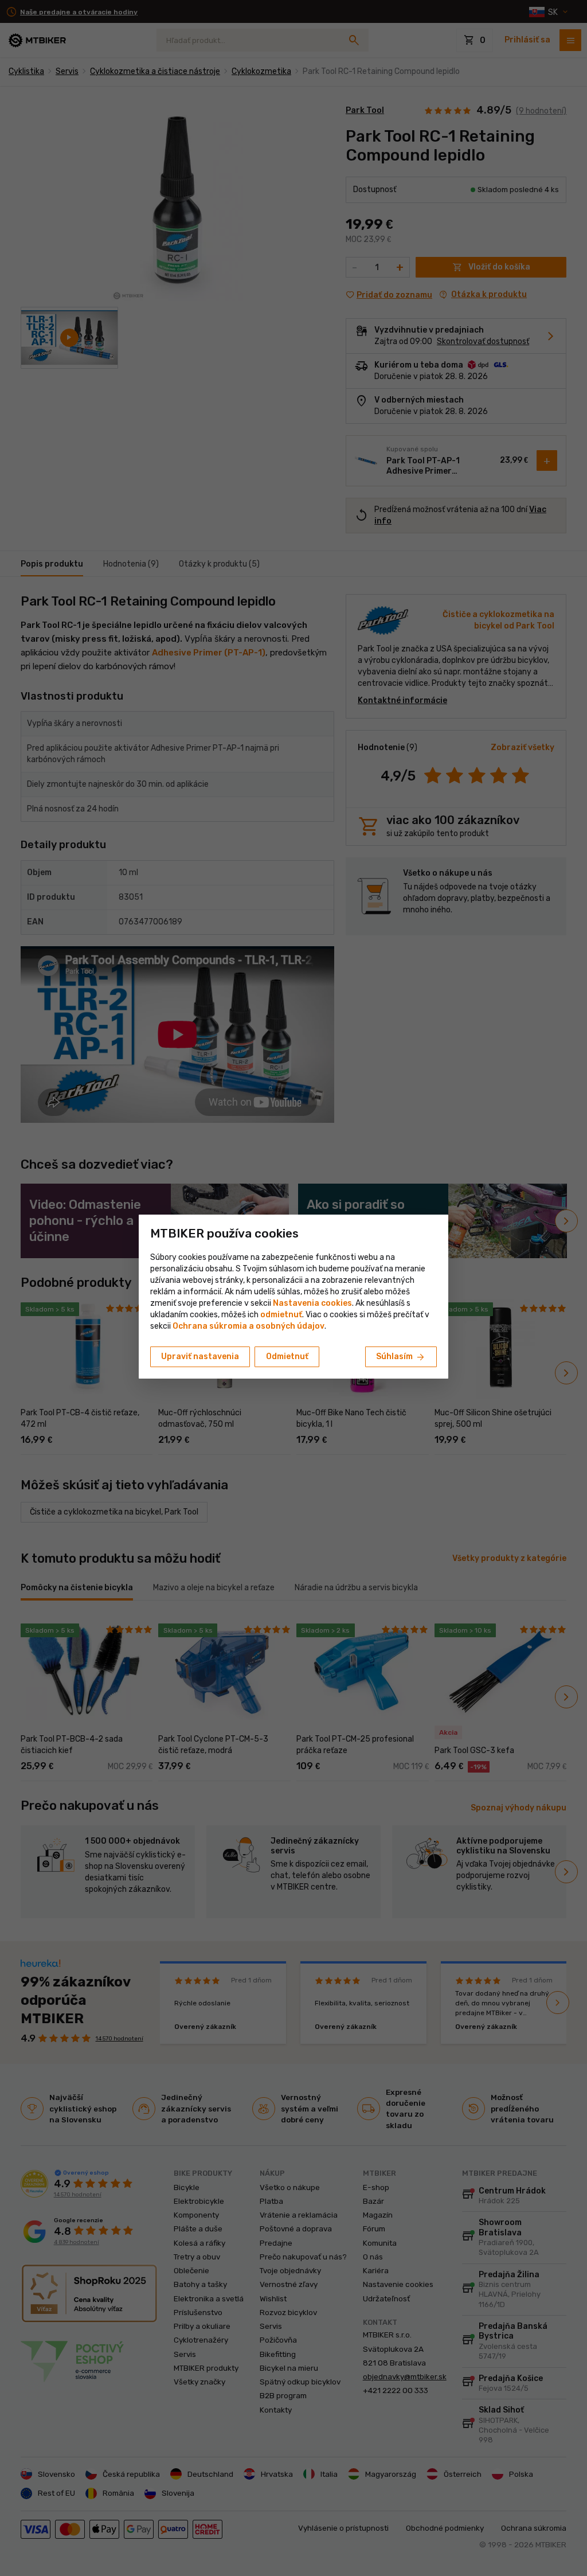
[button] (281, 1315)
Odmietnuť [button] (287, 1357)
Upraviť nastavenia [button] (200, 1357)
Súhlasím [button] (401, 1357)
